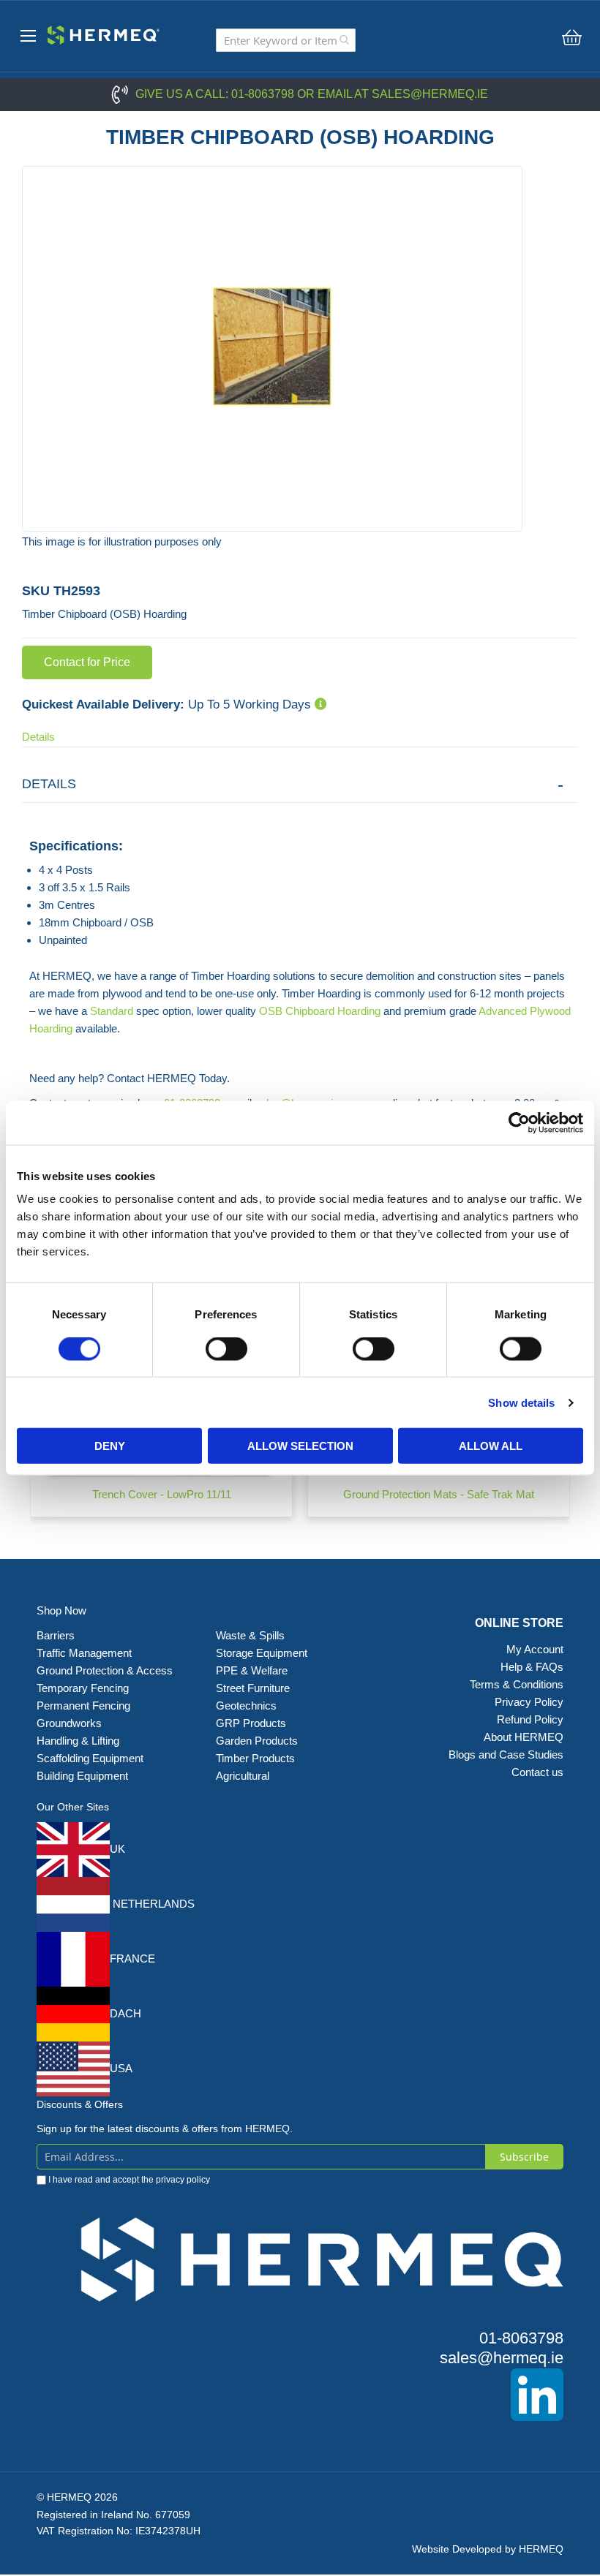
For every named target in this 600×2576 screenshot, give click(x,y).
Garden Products (257, 1741)
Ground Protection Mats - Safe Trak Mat (439, 1494)
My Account (535, 1649)
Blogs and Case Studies (506, 1755)
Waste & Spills (252, 1635)
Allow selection (300, 1446)
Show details (521, 1402)
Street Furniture (253, 1688)
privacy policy (183, 2180)
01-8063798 (263, 94)
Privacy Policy (529, 1702)
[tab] (300, 784)
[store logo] (99, 33)
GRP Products (251, 1723)
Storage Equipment (263, 1653)
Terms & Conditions (517, 1684)
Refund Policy (530, 1719)
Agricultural (243, 1776)
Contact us (537, 1772)
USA (121, 2068)
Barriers (56, 1635)
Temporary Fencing (83, 1688)
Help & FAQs (532, 1667)
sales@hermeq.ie (430, 94)
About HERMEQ (524, 1737)
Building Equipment (84, 1776)
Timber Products (255, 1758)
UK (117, 1849)
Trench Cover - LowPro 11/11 (162, 1494)
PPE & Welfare (252, 1670)
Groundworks (69, 1723)
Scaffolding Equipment (90, 1758)
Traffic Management (84, 1653)
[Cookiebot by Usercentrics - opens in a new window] (519, 1122)
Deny (110, 1446)
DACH (125, 2013)
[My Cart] (572, 37)
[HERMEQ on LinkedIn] (300, 2395)
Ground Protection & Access (105, 1670)
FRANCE (132, 1959)
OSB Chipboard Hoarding (320, 1011)
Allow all (491, 1446)
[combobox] (286, 40)
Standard (112, 1011)
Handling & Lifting (78, 1741)
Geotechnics (246, 1706)
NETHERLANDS (152, 1904)
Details (38, 737)
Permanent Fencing (83, 1706)
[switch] (226, 1350)
